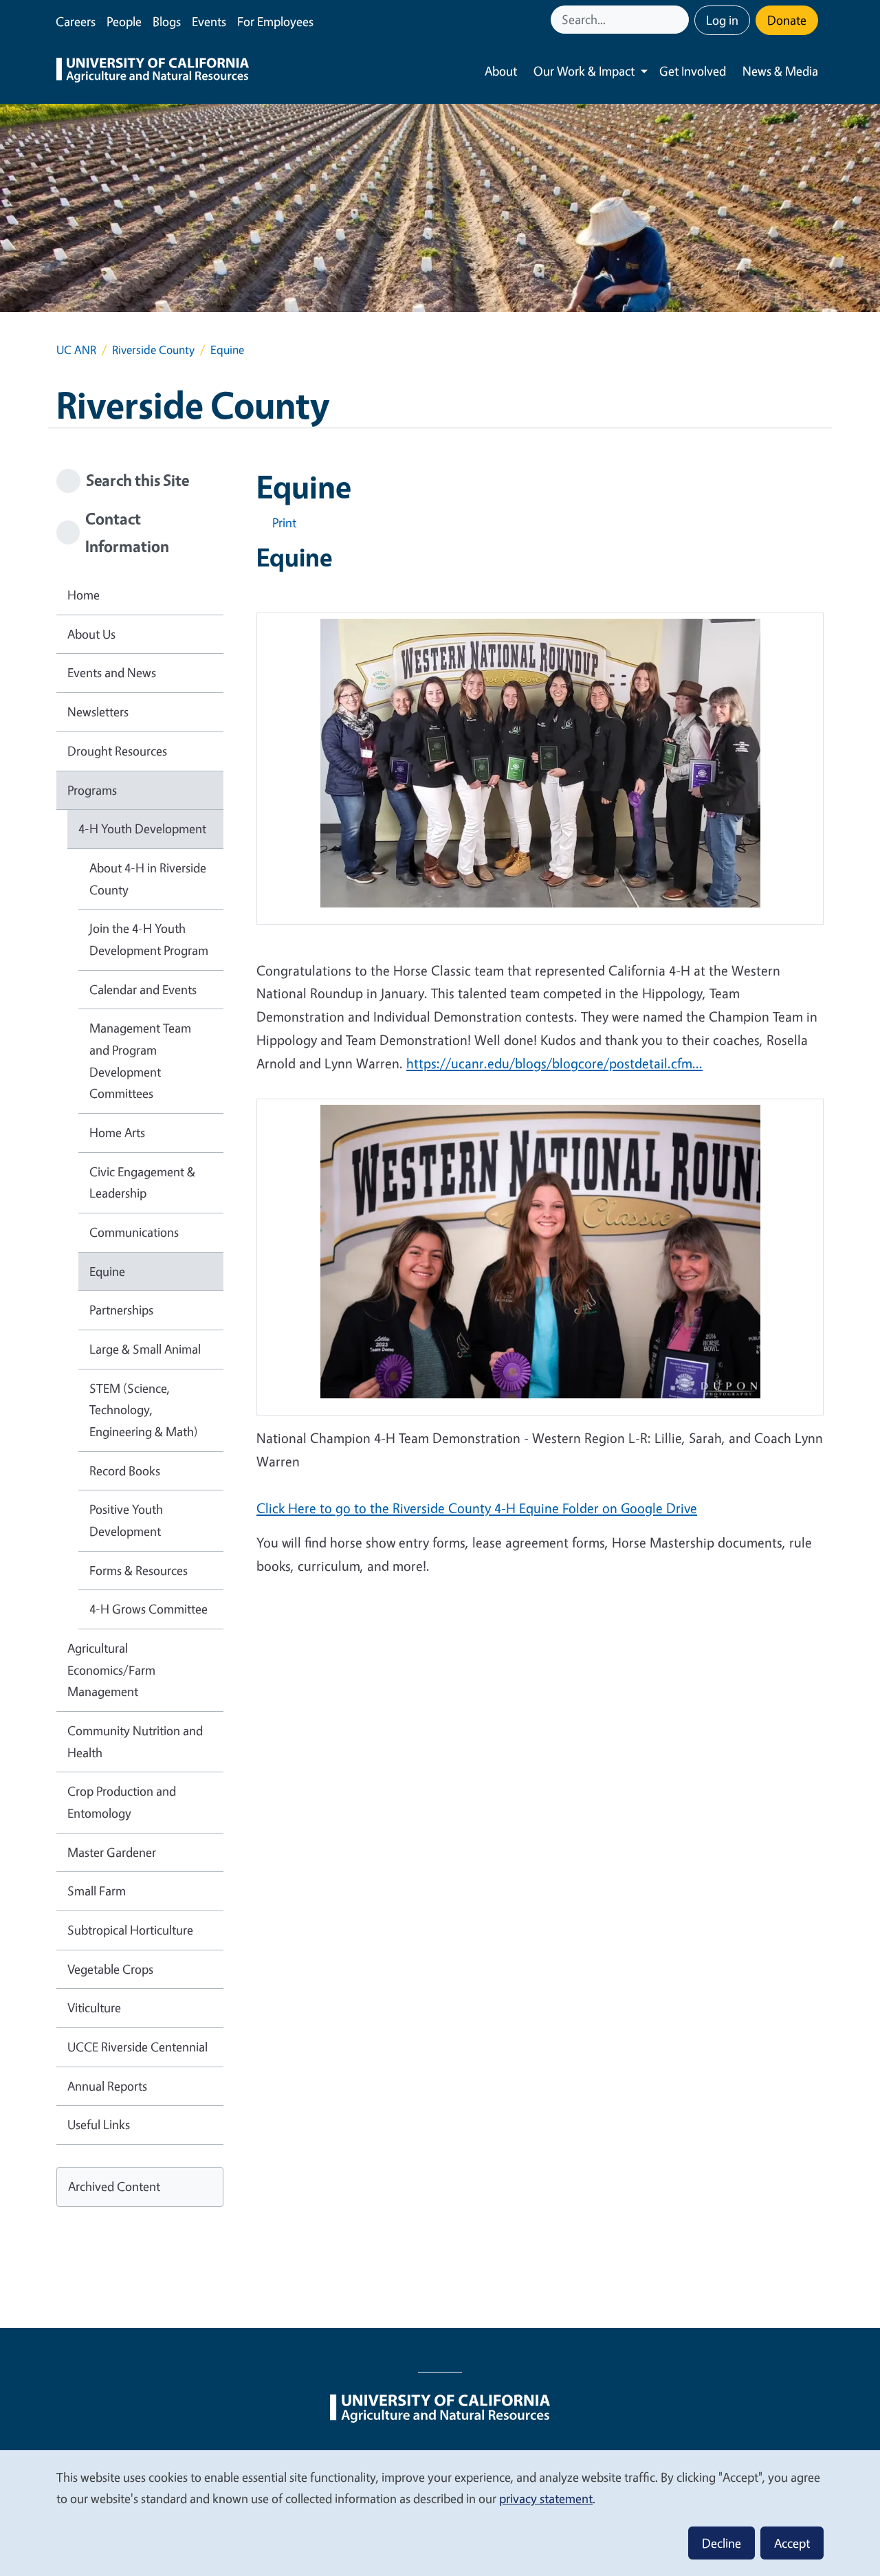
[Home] (153, 71)
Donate (787, 20)
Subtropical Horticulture (130, 1930)
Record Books (125, 1471)
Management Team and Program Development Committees (140, 1060)
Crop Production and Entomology (122, 1802)
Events (209, 21)
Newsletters (98, 712)
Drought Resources (117, 751)
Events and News (112, 672)
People (124, 21)
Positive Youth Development (126, 1520)
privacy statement (546, 2498)
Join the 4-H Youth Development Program (149, 939)
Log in (722, 20)
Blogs (167, 21)
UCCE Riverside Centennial (137, 2047)
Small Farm (97, 1891)
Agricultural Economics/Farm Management (111, 1670)
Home (84, 595)
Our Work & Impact (584, 71)
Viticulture (94, 2007)
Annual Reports (107, 2086)
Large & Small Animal (145, 1349)
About (501, 71)
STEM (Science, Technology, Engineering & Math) (144, 1410)
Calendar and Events (143, 989)
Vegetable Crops (110, 1969)
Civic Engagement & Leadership (142, 1182)
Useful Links (99, 2124)
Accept (792, 2543)
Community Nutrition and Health (135, 1741)
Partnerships (121, 1310)
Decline (722, 2543)
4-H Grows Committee (148, 1609)
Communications (134, 1232)
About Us (91, 634)
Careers (76, 21)
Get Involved (693, 71)
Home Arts (117, 1132)
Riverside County (153, 350)
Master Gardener (112, 1852)
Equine (107, 1271)
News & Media (780, 71)
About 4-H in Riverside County (148, 879)
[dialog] (440, 2512)
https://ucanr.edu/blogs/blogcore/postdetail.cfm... (554, 1063)
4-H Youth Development (142, 828)
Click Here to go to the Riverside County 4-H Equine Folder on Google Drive (477, 1508)
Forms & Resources (139, 1570)
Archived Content (114, 2186)
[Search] (680, 20)
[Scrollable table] (540, 774)
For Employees (275, 21)
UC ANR (76, 350)
